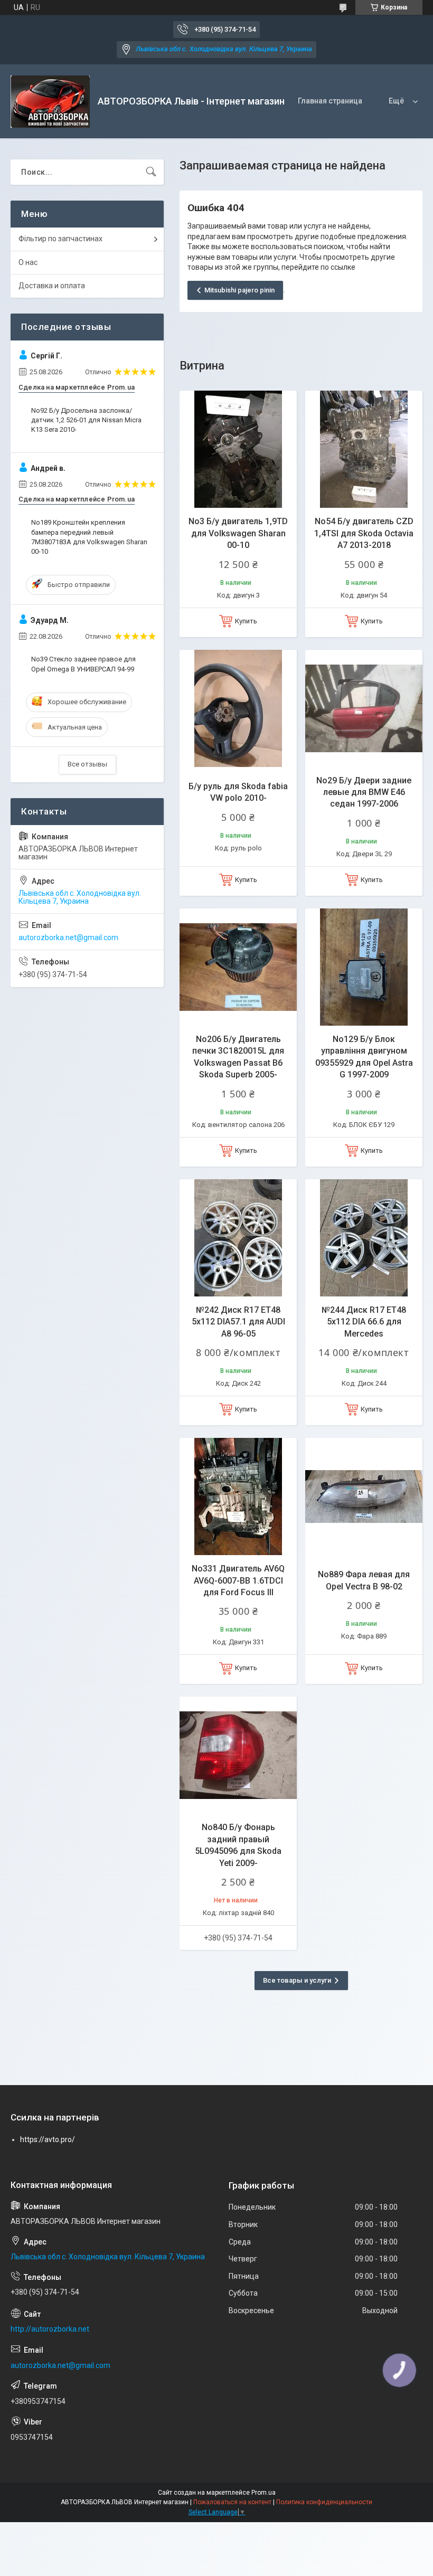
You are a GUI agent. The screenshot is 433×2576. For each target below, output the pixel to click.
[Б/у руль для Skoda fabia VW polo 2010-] (238, 708)
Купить (246, 621)
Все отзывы (87, 764)
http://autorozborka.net (50, 2329)
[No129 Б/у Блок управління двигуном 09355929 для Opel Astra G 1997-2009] (364, 967)
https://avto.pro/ (48, 2139)
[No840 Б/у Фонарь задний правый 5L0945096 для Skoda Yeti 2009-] (238, 1755)
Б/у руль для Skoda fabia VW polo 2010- (238, 792)
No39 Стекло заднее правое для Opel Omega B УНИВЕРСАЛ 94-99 (83, 664)
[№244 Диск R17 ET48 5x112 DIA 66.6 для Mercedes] (364, 1238)
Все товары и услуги (297, 1980)
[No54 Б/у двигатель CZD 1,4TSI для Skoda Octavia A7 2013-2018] (364, 449)
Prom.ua (263, 2493)
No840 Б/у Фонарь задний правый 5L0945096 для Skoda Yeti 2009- (238, 1845)
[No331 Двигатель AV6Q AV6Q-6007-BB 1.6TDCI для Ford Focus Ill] (238, 1497)
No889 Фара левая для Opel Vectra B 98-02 (364, 1580)
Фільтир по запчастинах (60, 239)
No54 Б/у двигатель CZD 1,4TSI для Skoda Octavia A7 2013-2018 (364, 533)
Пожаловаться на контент (232, 2502)
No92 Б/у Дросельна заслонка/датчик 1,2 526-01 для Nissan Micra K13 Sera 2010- (86, 420)
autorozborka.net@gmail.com (68, 937)
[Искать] (151, 172)
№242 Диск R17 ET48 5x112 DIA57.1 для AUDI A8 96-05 (238, 1322)
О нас (28, 262)
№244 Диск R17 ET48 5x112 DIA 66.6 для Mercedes (364, 1322)
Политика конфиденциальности (324, 2502)
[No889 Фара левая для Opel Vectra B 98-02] (364, 1497)
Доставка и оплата (52, 286)
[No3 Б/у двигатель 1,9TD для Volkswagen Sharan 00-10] (238, 449)
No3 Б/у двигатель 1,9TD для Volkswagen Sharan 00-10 (238, 533)
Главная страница (330, 101)
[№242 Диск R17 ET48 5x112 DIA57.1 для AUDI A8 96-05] (238, 1238)
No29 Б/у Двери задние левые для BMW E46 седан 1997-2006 (364, 792)
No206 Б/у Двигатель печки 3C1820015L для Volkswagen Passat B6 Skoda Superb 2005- (238, 1057)
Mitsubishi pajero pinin (239, 290)
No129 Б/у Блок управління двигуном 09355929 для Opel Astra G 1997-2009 (364, 1057)
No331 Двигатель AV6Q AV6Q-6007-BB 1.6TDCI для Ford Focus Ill (238, 1580)
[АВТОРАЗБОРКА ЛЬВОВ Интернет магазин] (50, 102)
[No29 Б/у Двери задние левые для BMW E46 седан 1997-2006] (364, 708)
